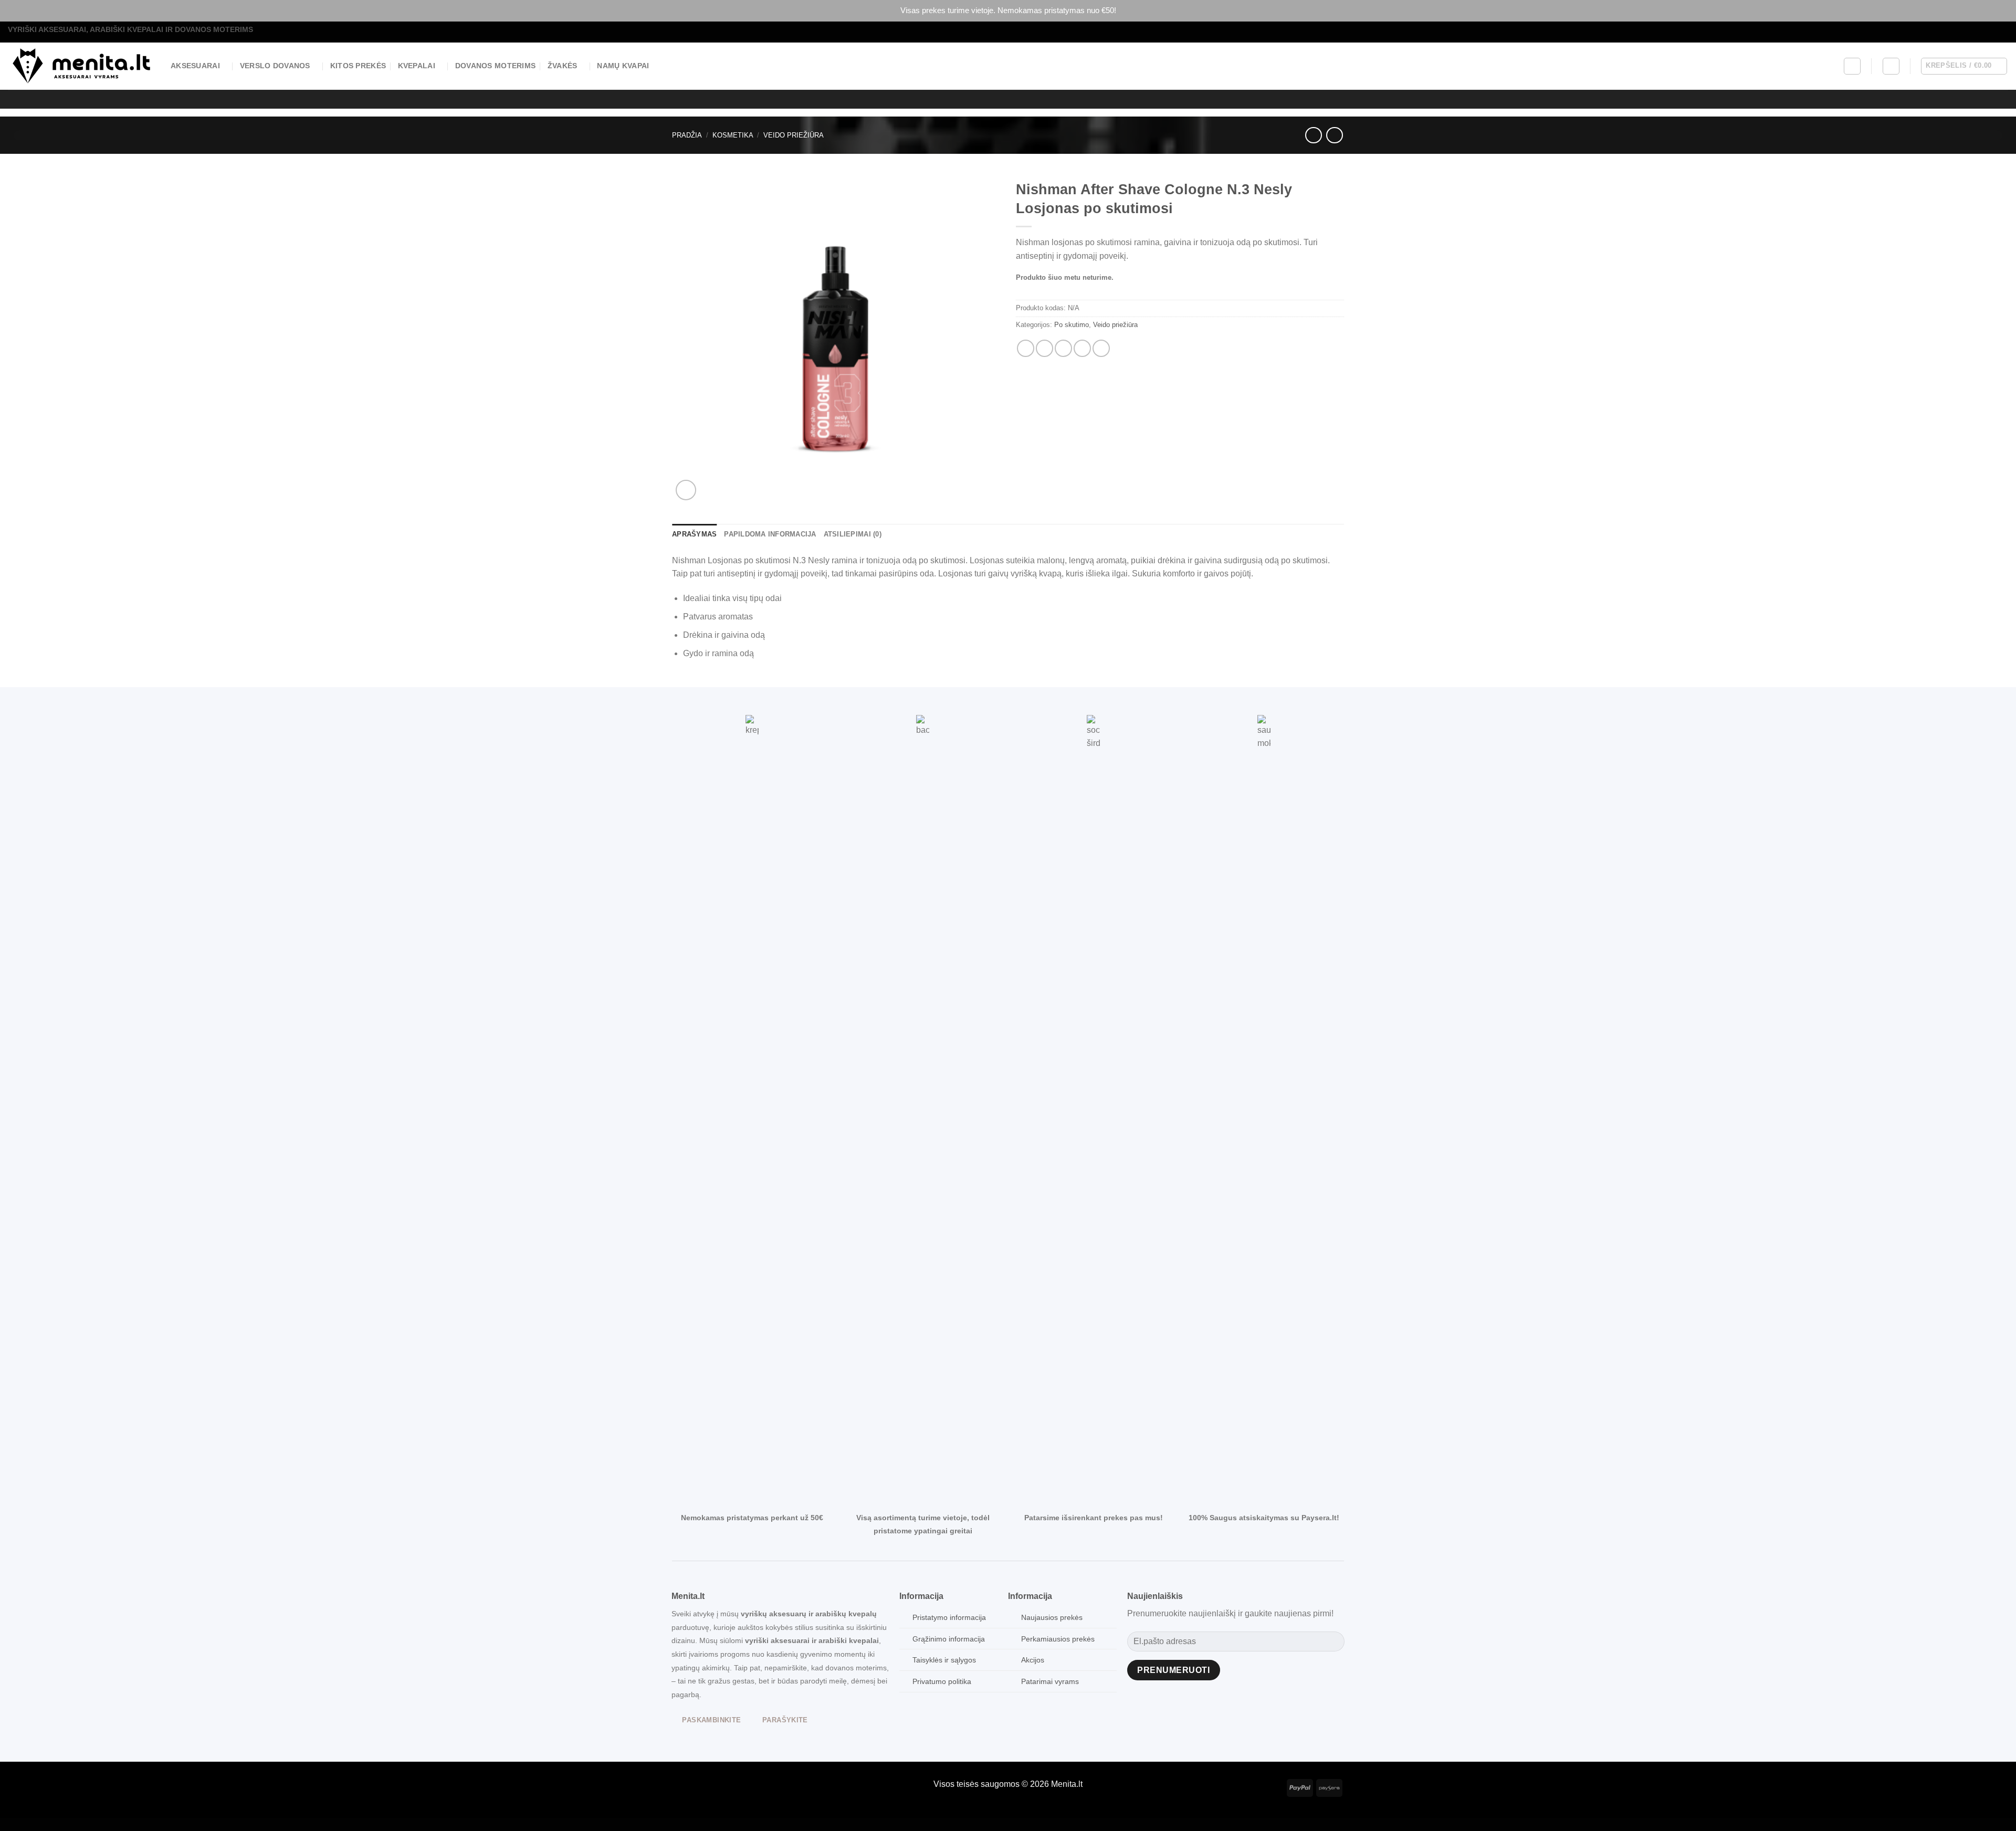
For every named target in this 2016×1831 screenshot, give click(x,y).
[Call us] (2003, 32)
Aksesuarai (195, 66)
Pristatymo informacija (949, 1617)
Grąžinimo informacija (949, 1639)
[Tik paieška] (1852, 66)
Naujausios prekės (1052, 1617)
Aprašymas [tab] (694, 534)
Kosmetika (733, 135)
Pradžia (687, 135)
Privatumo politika (942, 1681)
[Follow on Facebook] (1983, 32)
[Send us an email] (1993, 32)
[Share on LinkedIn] (1101, 348)
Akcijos (1033, 1660)
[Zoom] (686, 490)
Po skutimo (1072, 325)
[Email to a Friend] (1063, 348)
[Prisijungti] (1891, 66)
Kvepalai (417, 66)
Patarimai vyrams (1050, 1681)
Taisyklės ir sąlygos (944, 1660)
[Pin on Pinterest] (1082, 348)
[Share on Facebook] (1026, 348)
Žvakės (563, 66)
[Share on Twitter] (1044, 348)
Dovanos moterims (496, 66)
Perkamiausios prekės (1058, 1639)
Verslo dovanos (275, 66)
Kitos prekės (358, 66)
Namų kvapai (623, 66)
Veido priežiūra (794, 135)
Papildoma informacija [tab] (770, 534)
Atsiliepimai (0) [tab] (853, 534)
